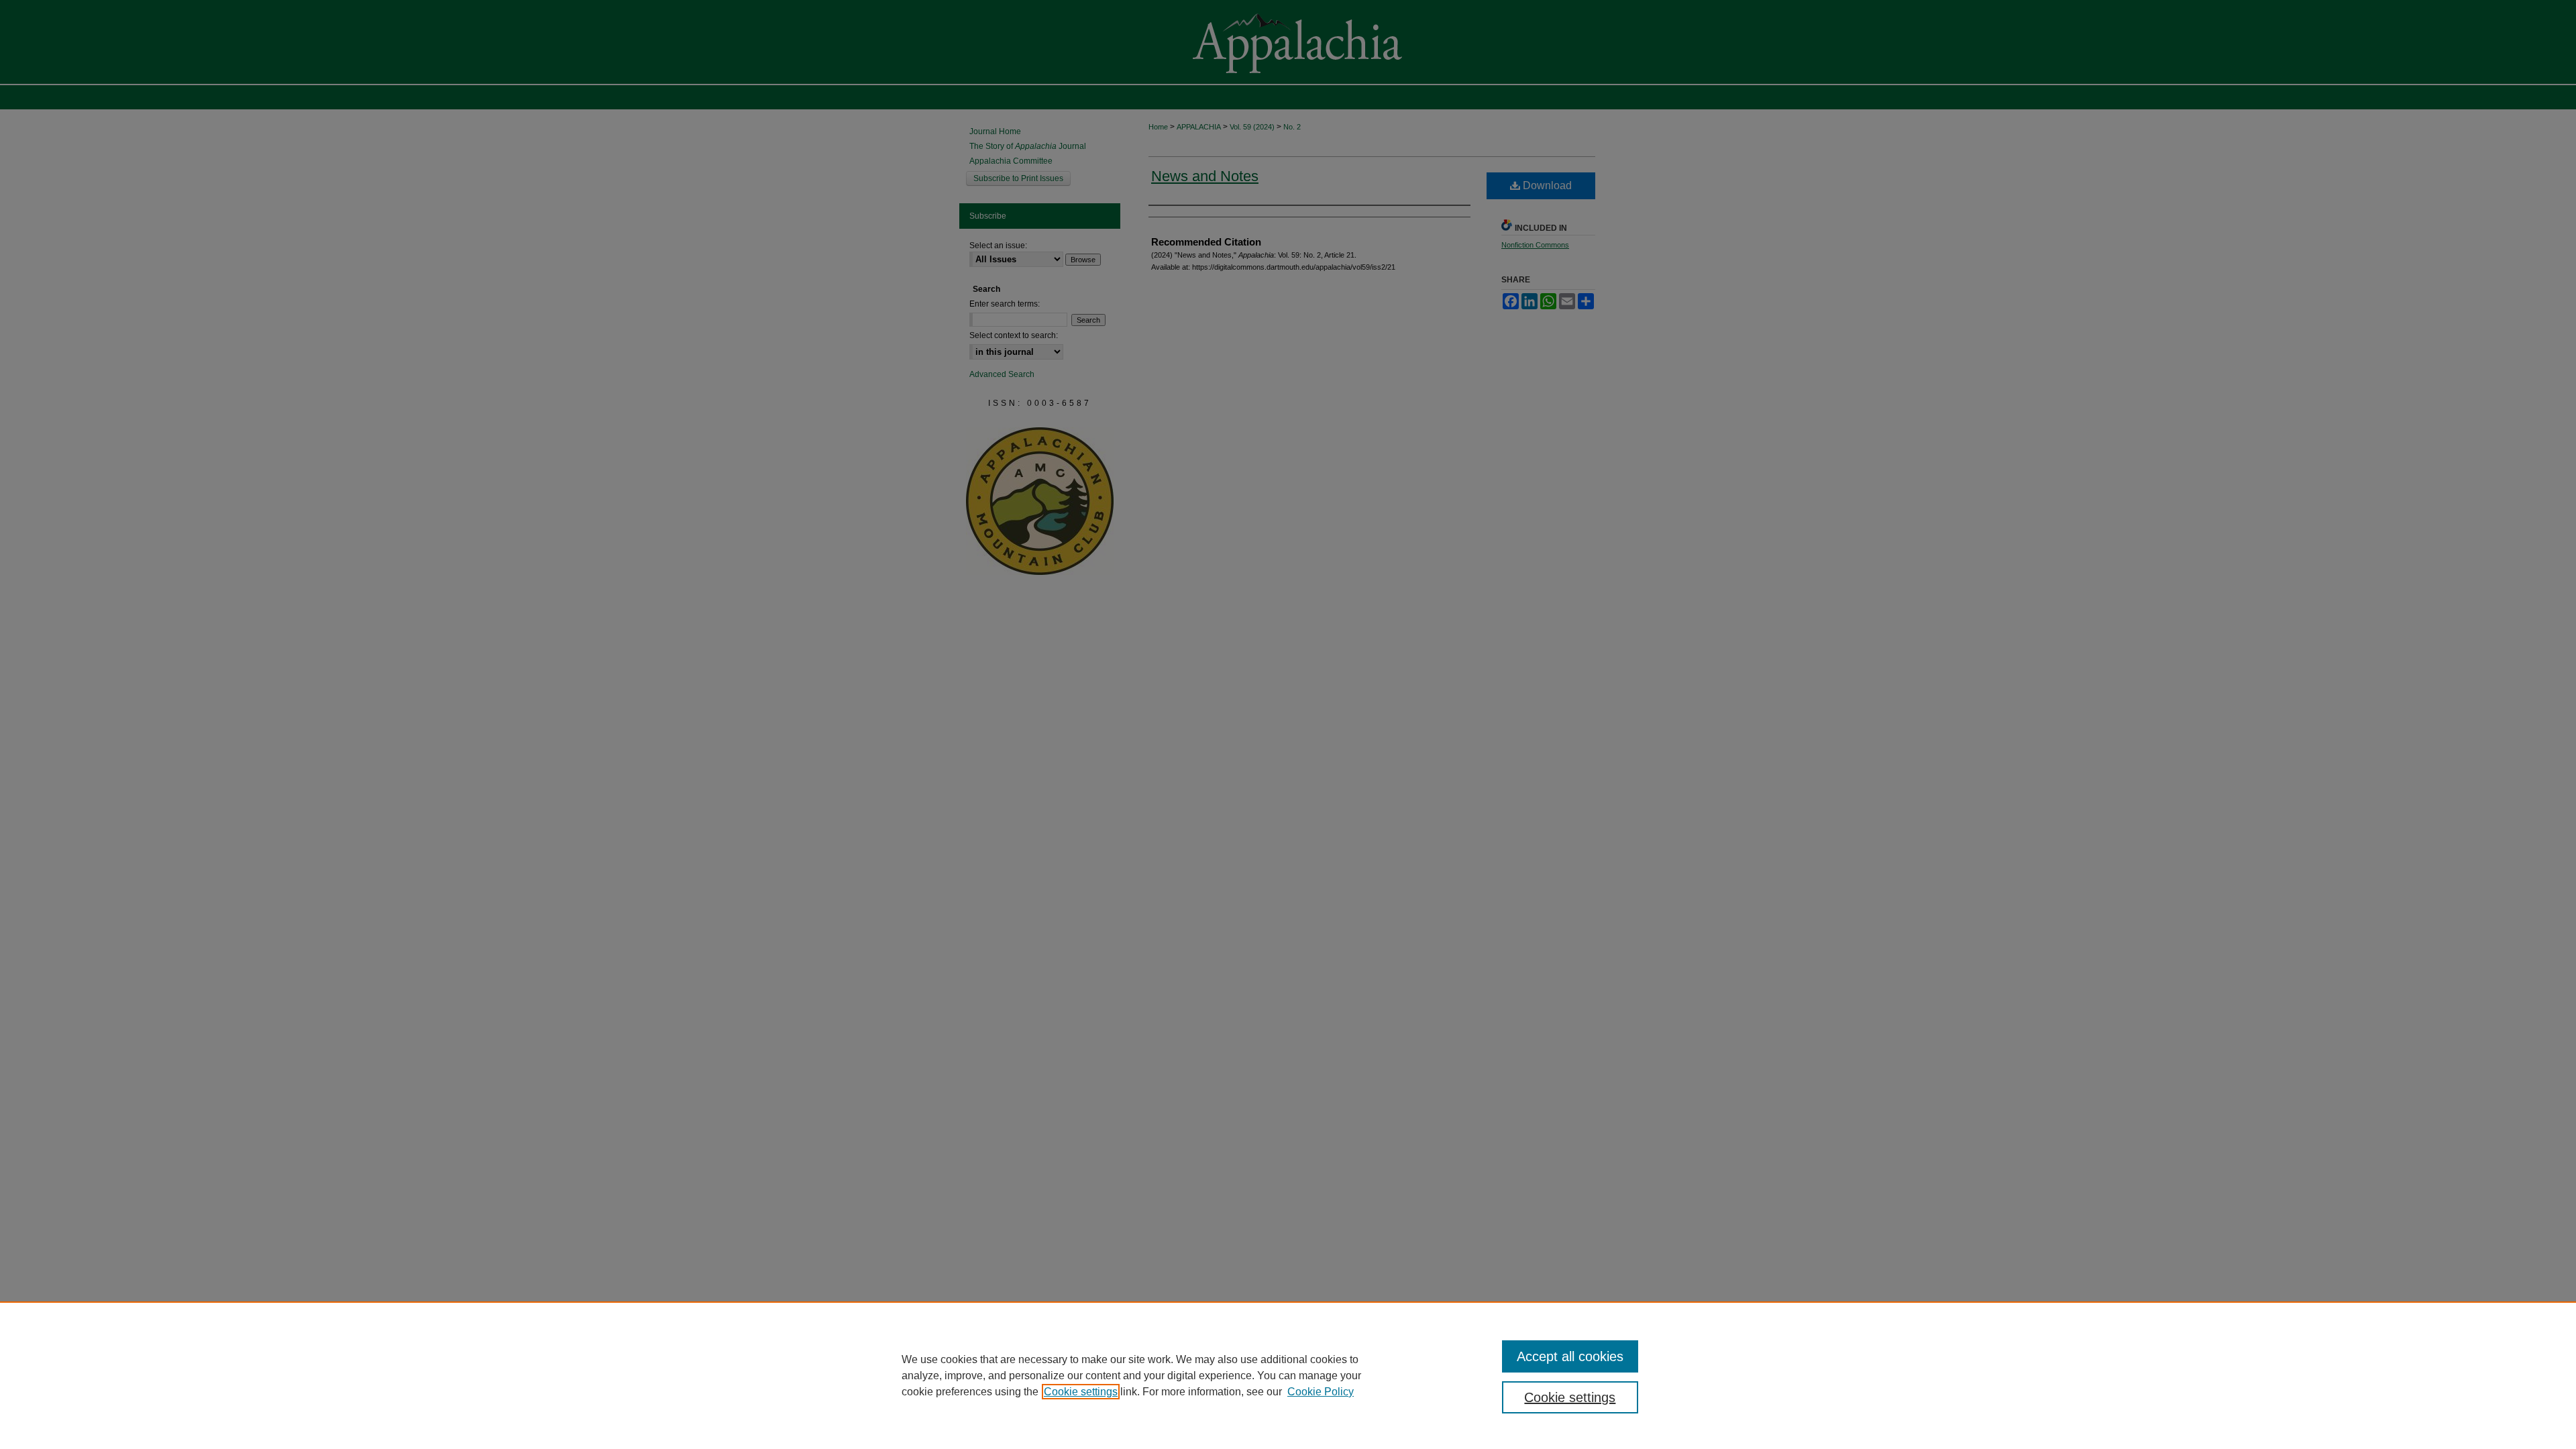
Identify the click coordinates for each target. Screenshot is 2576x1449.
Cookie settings (1081, 1392)
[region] (1288, 1375)
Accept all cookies (1570, 1356)
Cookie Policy (1321, 1392)
